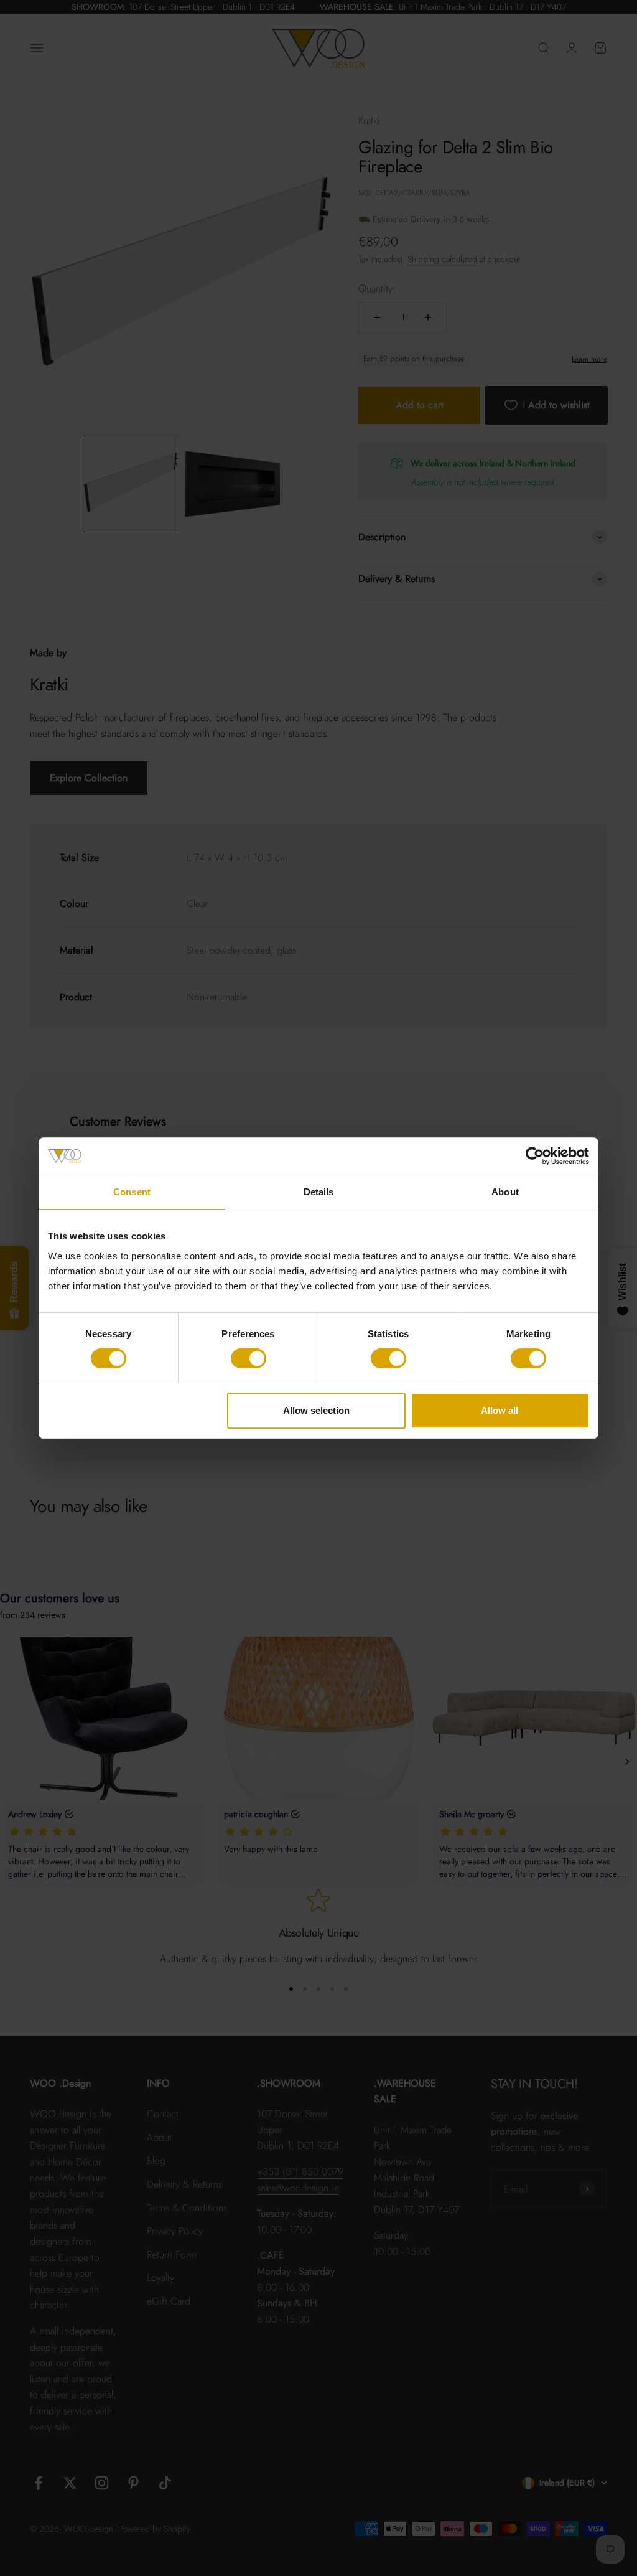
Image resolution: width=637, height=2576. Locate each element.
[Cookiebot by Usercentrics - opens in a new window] (535, 1156)
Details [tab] (319, 1192)
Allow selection (316, 1410)
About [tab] (505, 1192)
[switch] (249, 1358)
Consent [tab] (132, 1192)
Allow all (500, 1410)
